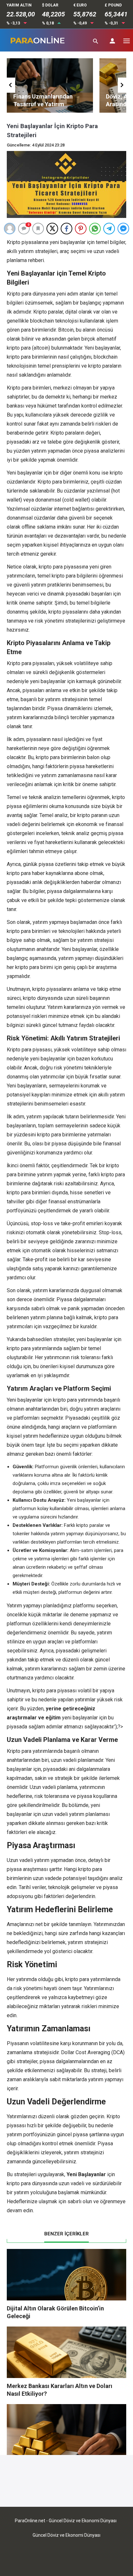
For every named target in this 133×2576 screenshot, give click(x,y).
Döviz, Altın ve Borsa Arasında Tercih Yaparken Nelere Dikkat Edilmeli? (58, 104)
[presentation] (11, 85)
